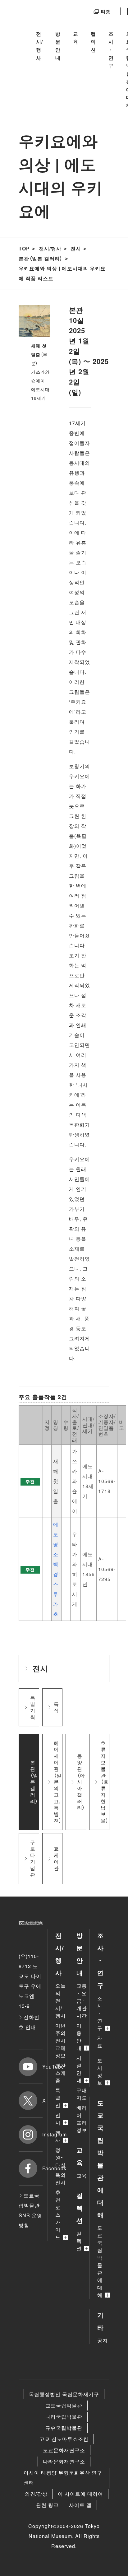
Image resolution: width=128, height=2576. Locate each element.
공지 (103, 2340)
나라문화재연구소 (64, 2461)
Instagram (42, 2134)
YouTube (42, 2067)
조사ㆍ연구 (111, 50)
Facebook (42, 2168)
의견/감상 (36, 2494)
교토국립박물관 (64, 2405)
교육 (76, 38)
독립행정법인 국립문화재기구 (64, 2394)
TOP (24, 248)
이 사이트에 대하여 (80, 2494)
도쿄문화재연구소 (64, 2450)
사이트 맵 (80, 2505)
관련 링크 (47, 2505)
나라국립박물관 (64, 2417)
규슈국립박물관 (64, 2428)
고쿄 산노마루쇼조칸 (64, 2439)
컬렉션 (93, 42)
